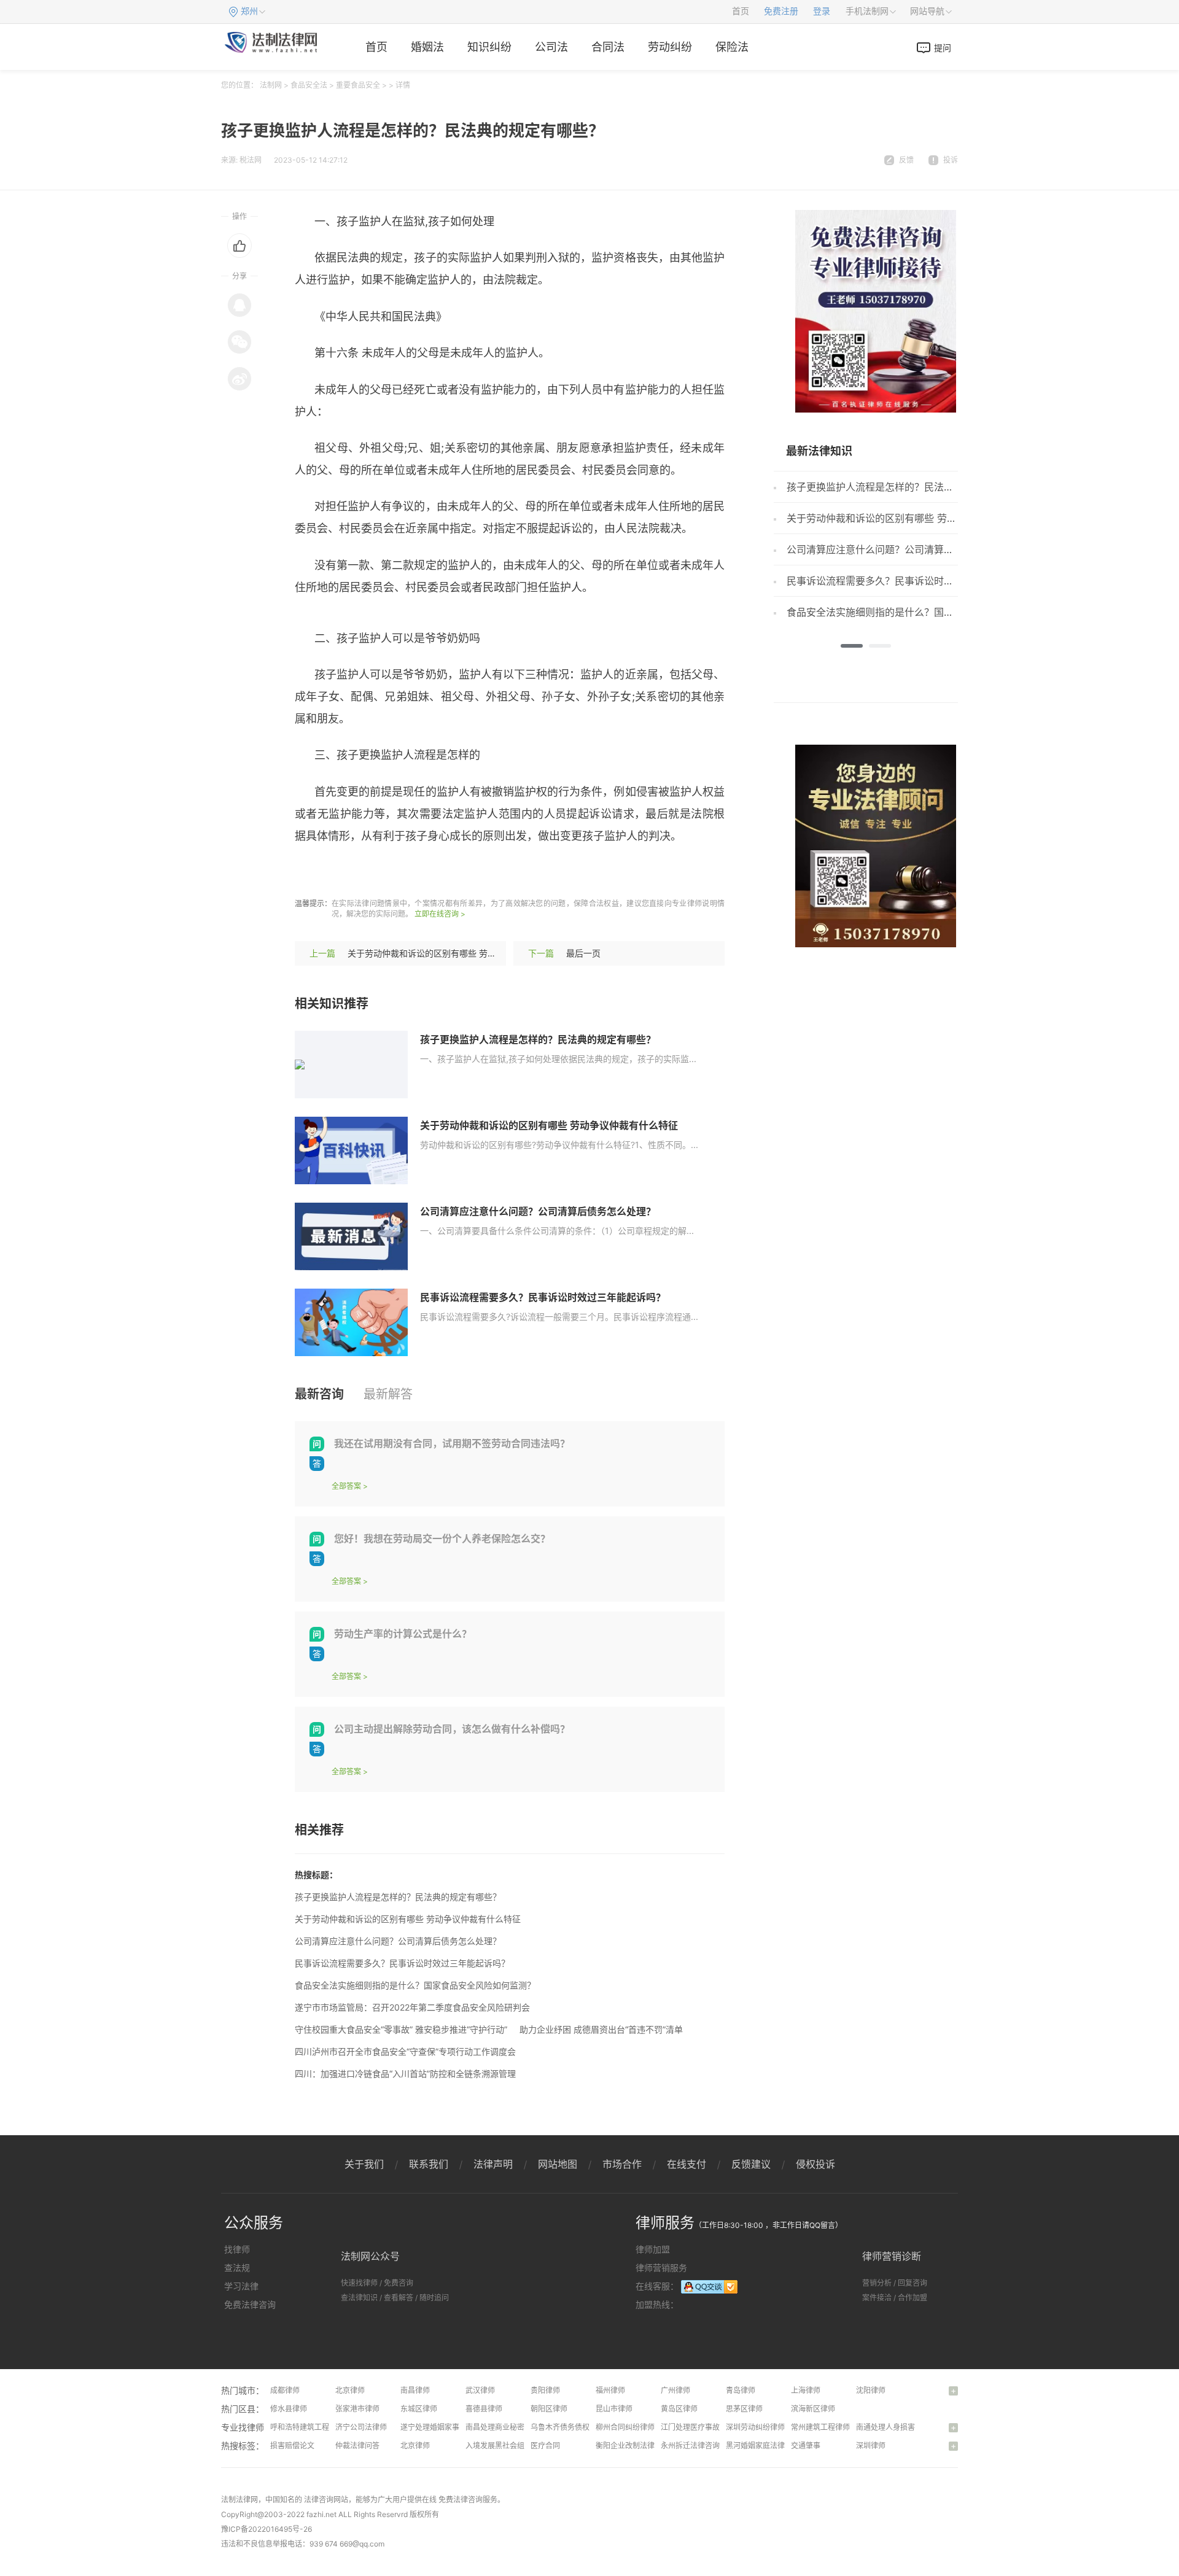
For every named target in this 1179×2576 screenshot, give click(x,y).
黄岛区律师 (679, 2409)
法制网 (271, 85)
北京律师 (350, 2390)
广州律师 (675, 2390)
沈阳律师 (871, 2390)
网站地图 (558, 2164)
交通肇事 (806, 2446)
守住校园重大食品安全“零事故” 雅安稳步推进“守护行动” (401, 2029)
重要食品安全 (358, 85)
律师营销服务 (661, 2268)
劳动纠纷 (670, 47)
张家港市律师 (357, 2409)
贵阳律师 (545, 2390)
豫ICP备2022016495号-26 (267, 2529)
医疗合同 (545, 2446)
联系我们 (429, 2164)
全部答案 (346, 1486)
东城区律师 (419, 2409)
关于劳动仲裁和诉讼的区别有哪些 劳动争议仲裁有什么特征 (461, 953)
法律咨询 (319, 2500)
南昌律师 (415, 2390)
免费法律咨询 (250, 2304)
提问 (943, 48)
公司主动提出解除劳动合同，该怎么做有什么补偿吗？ (452, 1729)
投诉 (951, 160)
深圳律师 (871, 2446)
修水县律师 (289, 2409)
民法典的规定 (467, 872)
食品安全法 (309, 85)
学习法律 (241, 2286)
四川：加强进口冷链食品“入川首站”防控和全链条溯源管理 (405, 2074)
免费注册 (781, 11)
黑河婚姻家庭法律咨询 (763, 2446)
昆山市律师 (614, 2409)
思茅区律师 (744, 2409)
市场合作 (622, 2164)
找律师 (237, 2249)
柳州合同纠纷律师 (625, 2427)
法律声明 (493, 2164)
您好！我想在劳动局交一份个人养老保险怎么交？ (442, 1538)
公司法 (551, 47)
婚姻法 (427, 47)
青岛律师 (741, 2390)
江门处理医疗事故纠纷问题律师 (712, 2427)
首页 (741, 11)
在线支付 (687, 2164)
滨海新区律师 (813, 2409)
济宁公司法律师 (361, 2427)
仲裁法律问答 (357, 2446)
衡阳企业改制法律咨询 (632, 2446)
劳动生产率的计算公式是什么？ (403, 1634)
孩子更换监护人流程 (381, 872)
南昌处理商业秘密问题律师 (510, 2427)
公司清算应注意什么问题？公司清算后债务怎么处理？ (538, 1211)
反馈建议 (751, 2164)
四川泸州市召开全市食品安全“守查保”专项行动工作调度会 (405, 2051)
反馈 (906, 160)
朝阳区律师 (549, 2409)
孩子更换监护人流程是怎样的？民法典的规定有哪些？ (538, 1039)
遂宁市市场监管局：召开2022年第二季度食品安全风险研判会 (412, 2007)
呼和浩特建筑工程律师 (307, 2427)
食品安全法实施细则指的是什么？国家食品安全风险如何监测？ (415, 1985)
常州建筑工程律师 (820, 2427)
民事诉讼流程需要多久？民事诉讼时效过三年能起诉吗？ (543, 1297)
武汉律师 (480, 2390)
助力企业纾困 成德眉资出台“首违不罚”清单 (601, 2029)
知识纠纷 (489, 47)
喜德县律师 (484, 2409)
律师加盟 (653, 2249)
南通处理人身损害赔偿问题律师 (908, 2427)
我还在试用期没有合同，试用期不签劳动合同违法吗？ (452, 1443)
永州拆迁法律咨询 (690, 2446)
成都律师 (285, 2390)
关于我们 (364, 2164)
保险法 (732, 47)
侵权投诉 (815, 2164)
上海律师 (806, 2390)
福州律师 (610, 2390)
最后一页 (583, 953)
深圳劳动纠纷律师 (755, 2427)
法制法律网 (239, 2500)
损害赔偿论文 (292, 2446)
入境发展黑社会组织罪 (502, 2446)
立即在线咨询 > (440, 914)
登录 (822, 11)
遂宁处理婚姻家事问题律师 (445, 2427)
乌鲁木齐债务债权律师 (567, 2427)
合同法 (608, 47)
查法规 (237, 2268)
